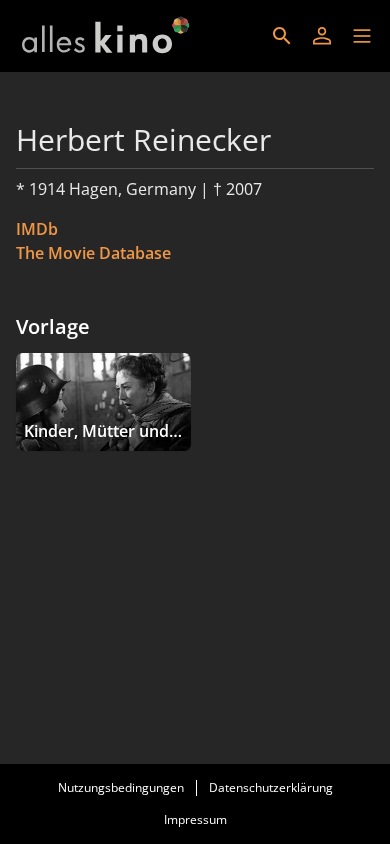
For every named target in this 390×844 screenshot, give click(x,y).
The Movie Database (93, 253)
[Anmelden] (322, 36)
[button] (362, 36)
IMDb (37, 229)
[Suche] (282, 36)
